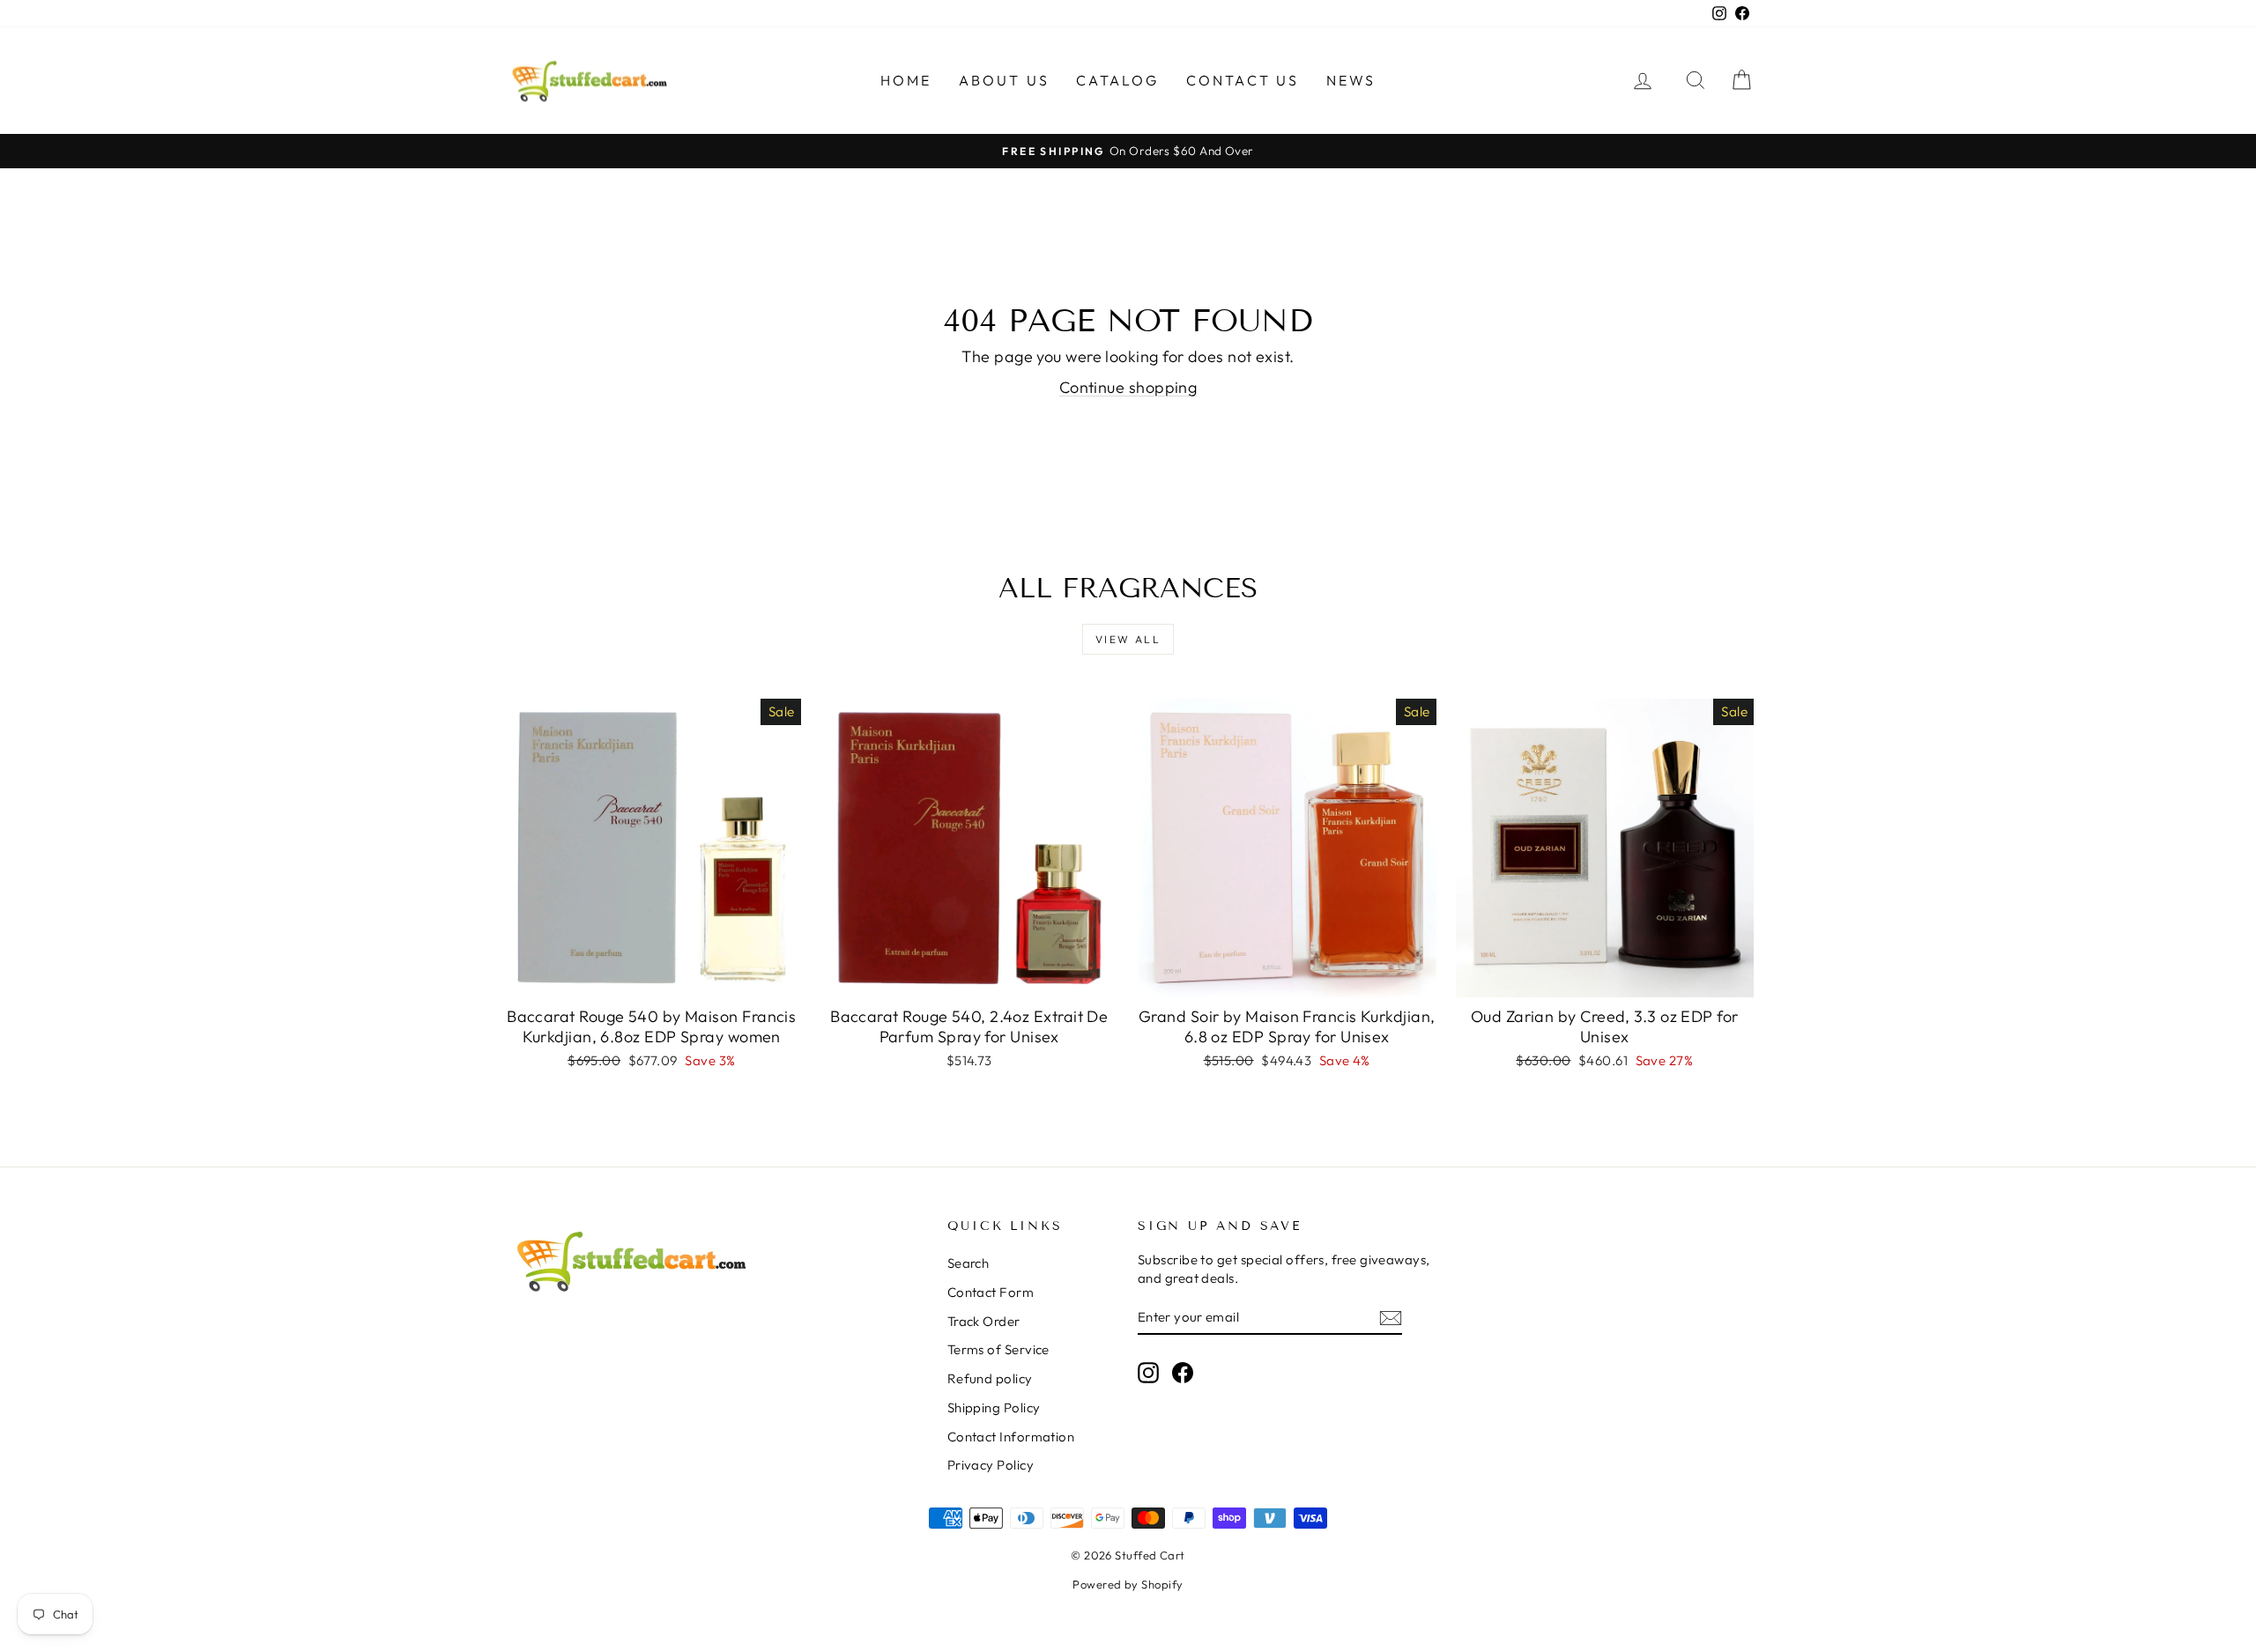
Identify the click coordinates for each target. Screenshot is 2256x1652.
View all (1128, 639)
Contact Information (1011, 1437)
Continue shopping (1128, 387)
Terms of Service (998, 1349)
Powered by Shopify (1128, 1584)
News (1351, 80)
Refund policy (990, 1378)
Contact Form (991, 1292)
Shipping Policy (994, 1408)
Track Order (984, 1321)
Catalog (1117, 80)
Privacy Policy (991, 1465)
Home (906, 80)
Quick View (651, 978)
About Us (1005, 80)
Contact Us (1243, 80)
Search (968, 1263)
